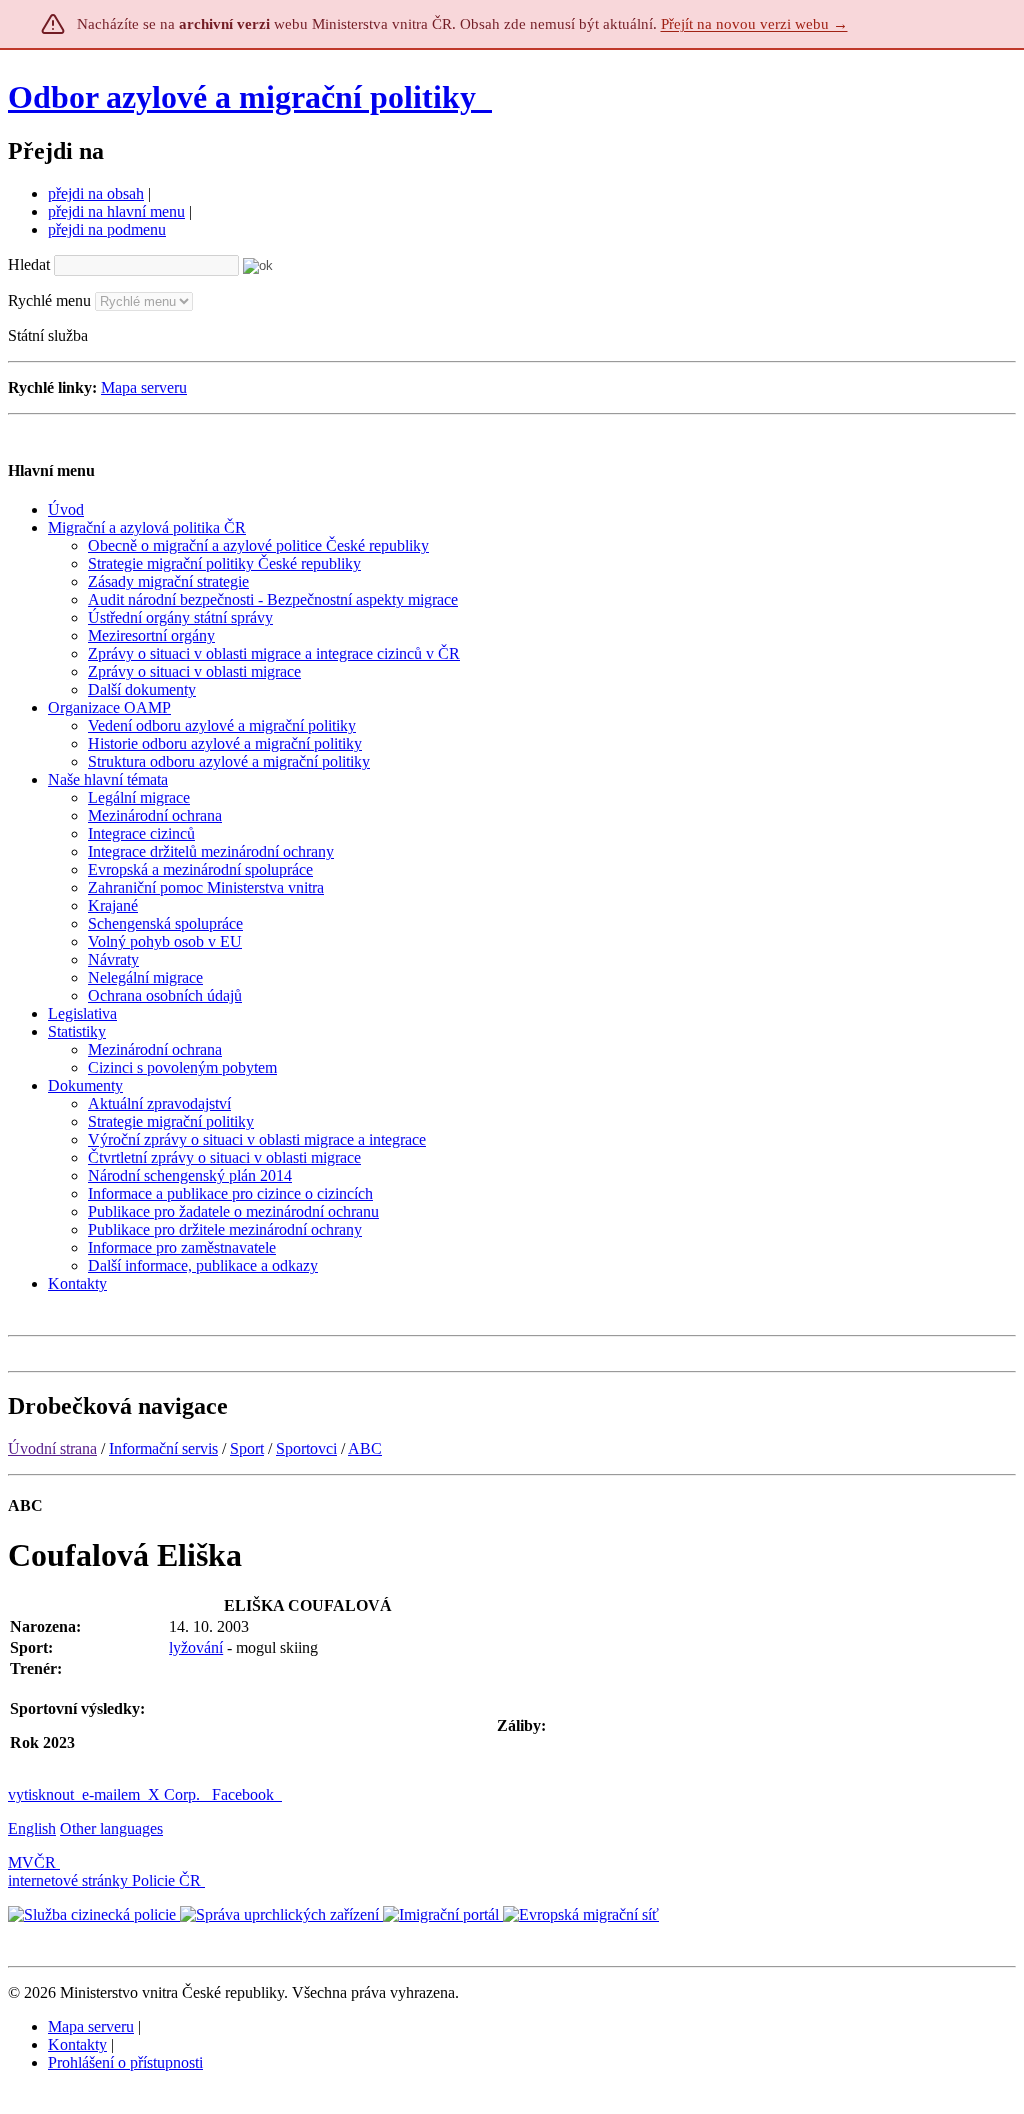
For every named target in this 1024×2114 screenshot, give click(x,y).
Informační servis (163, 1448)
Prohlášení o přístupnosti (125, 2062)
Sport (247, 1448)
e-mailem (111, 1794)
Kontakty (77, 2044)
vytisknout (41, 1794)
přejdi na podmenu (107, 229)
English (32, 1828)
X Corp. (176, 1794)
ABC (365, 1448)
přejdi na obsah (96, 193)
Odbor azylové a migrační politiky (246, 97)
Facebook (245, 1794)
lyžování (196, 1647)
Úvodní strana (52, 1448)
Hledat (29, 264)
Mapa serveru (144, 387)
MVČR (32, 1862)
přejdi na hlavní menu (116, 211)
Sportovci (306, 1448)
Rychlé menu (49, 300)
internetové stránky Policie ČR (104, 1880)
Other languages (111, 1828)
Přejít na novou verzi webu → (754, 24)
